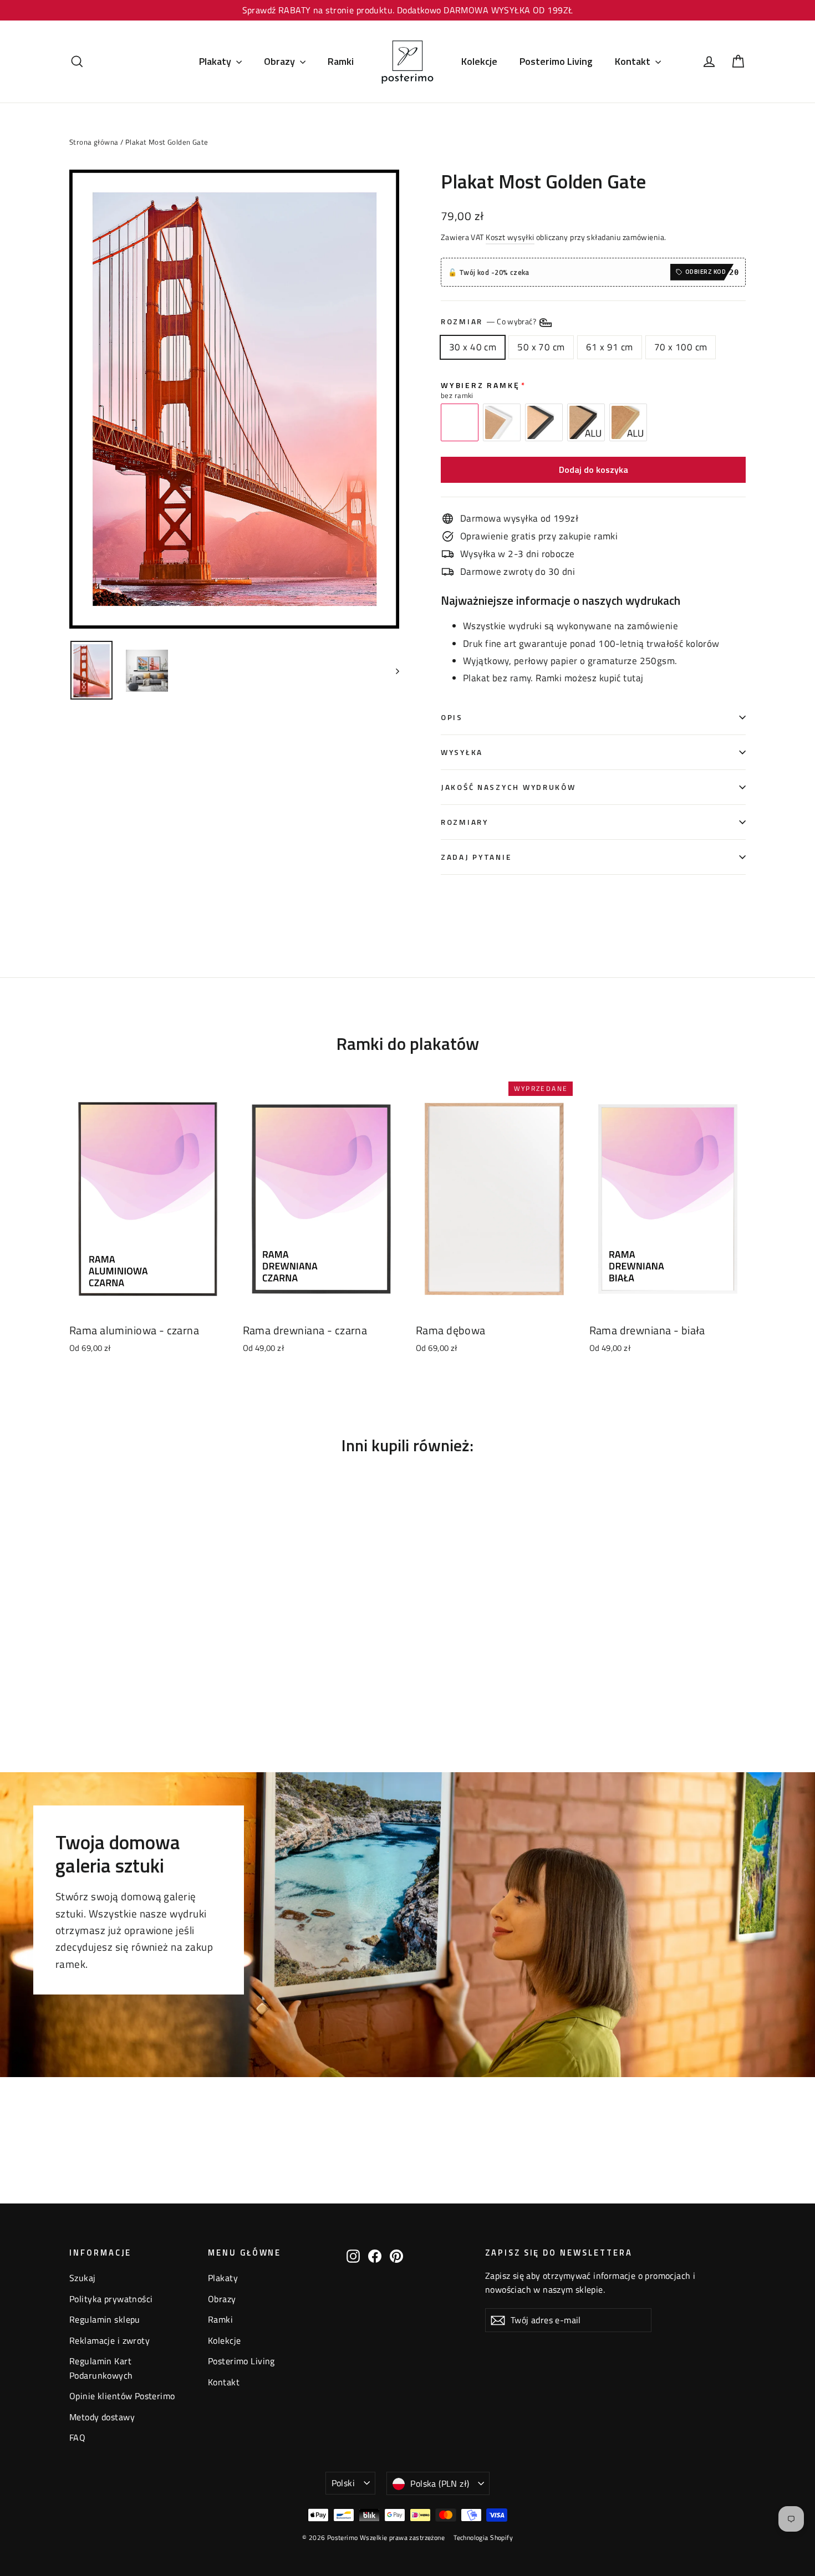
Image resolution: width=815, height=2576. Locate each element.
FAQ (77, 2437)
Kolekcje (479, 61)
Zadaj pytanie (476, 857)
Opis (452, 717)
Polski (343, 2483)
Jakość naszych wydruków (508, 787)
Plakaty (216, 61)
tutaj (633, 678)
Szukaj (83, 2278)
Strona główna (94, 142)
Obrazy (281, 61)
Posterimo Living (556, 61)
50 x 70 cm (541, 347)
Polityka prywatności (111, 2299)
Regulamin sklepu (105, 2319)
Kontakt (634, 61)
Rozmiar (489, 322)
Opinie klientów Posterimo (122, 2396)
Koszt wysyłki (510, 237)
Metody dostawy (102, 2417)
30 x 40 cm (473, 347)
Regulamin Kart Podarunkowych (101, 2368)
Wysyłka (462, 752)
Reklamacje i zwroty (109, 2340)
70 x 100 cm (681, 347)
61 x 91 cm (610, 347)
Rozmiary (465, 822)
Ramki (341, 61)
